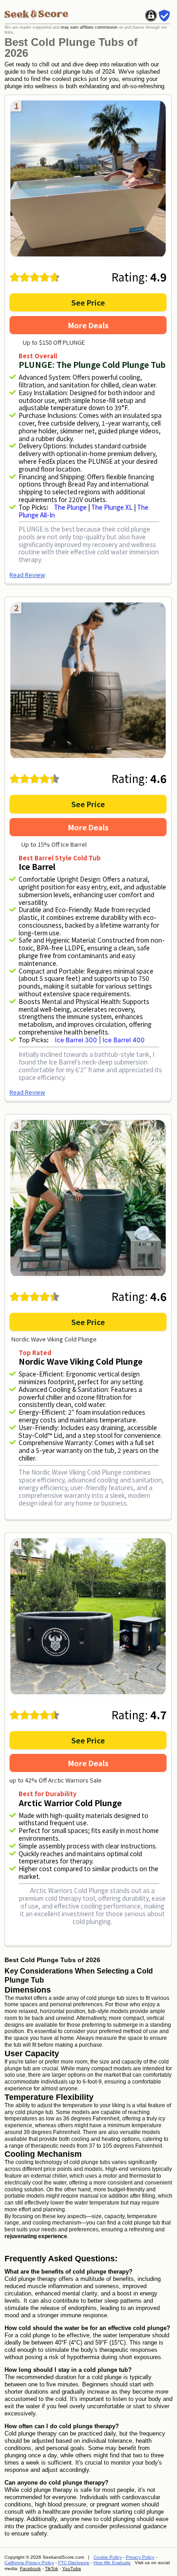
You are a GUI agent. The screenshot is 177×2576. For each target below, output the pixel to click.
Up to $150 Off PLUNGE (54, 342)
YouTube (72, 2568)
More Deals (88, 325)
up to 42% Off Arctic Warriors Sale (56, 1780)
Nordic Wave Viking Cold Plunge (54, 1339)
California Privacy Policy (29, 2563)
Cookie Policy (108, 2557)
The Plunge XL (112, 507)
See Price (88, 302)
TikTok (52, 2568)
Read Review (27, 575)
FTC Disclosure (74, 2563)
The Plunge (71, 507)
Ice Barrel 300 (76, 1040)
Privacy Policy (140, 2557)
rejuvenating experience (36, 2236)
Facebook (30, 2568)
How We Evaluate (112, 2563)
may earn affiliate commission (89, 27)
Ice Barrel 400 (124, 1040)
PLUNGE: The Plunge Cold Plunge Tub (92, 364)
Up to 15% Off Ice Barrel (54, 844)
